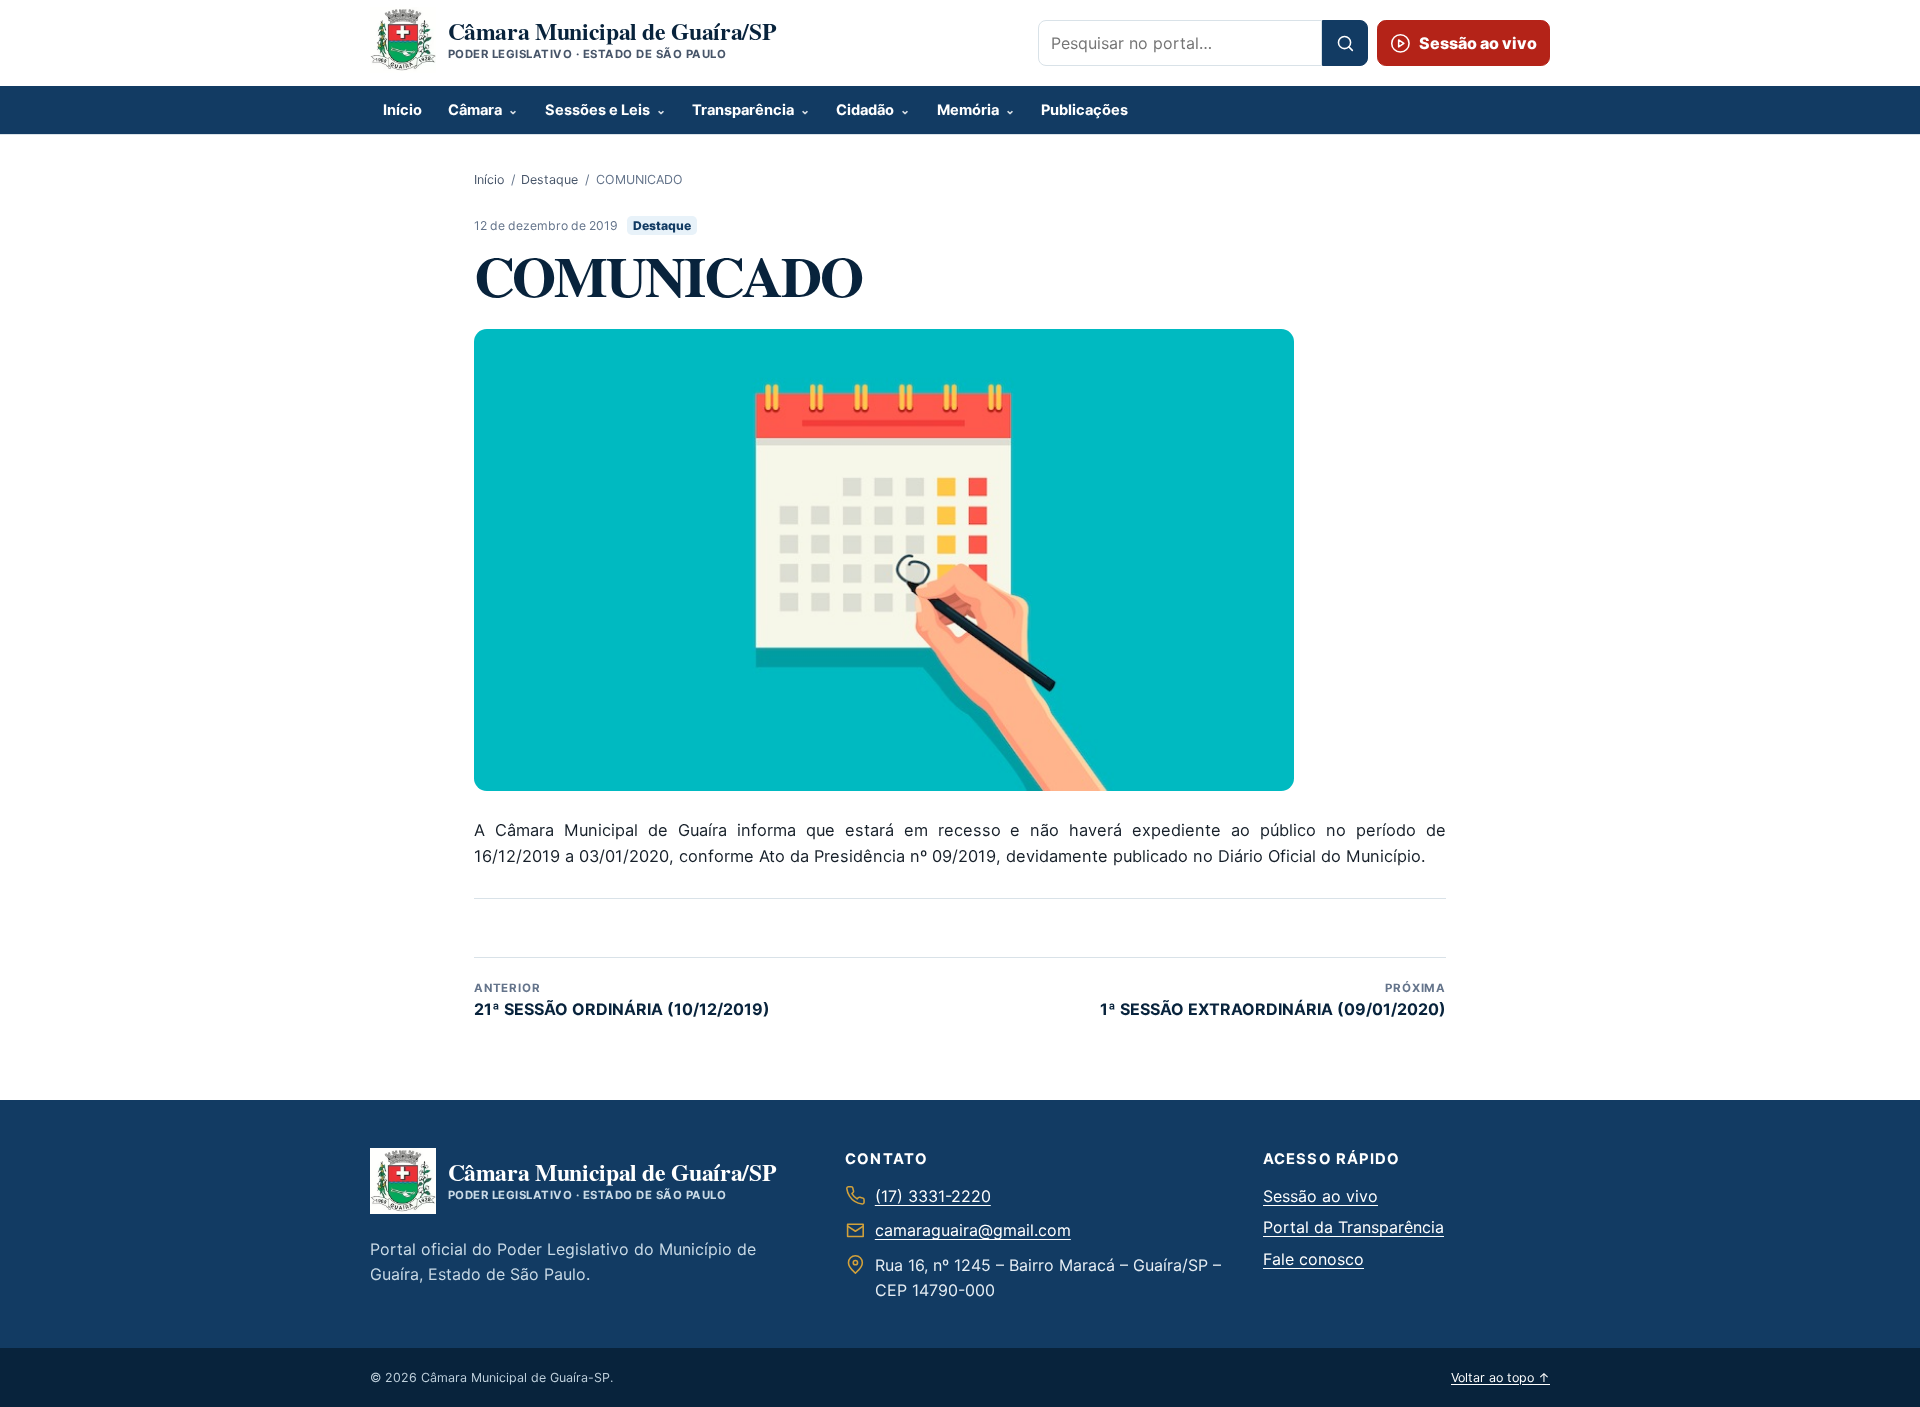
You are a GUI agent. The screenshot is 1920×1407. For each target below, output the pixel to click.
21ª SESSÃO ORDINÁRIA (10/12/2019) (622, 1000)
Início (402, 110)
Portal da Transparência (1353, 1227)
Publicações (1084, 110)
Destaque (549, 179)
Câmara (475, 110)
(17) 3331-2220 (933, 1196)
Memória (968, 110)
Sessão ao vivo (1320, 1196)
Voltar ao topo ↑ (1500, 1377)
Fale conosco (1313, 1259)
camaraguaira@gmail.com (973, 1230)
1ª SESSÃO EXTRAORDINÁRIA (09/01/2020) (1273, 1000)
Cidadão (865, 110)
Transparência (743, 110)
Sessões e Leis (597, 110)
